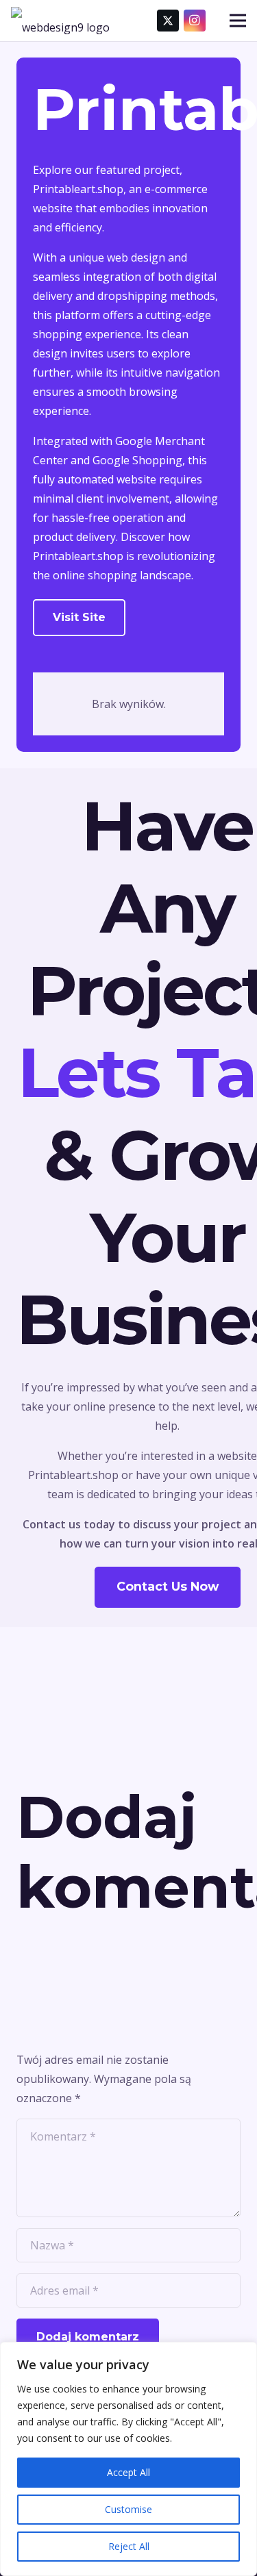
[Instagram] (195, 21)
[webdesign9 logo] (60, 21)
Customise (128, 2509)
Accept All (128, 2472)
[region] (128, 2459)
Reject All (129, 2546)
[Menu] (238, 21)
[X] (168, 21)
